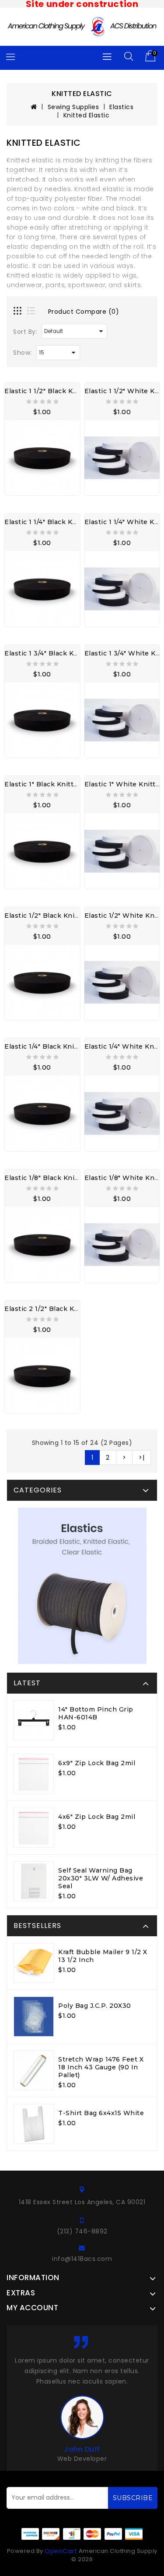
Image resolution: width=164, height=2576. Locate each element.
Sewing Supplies (73, 107)
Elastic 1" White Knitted (124, 784)
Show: (23, 353)
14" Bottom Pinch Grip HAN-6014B (96, 1713)
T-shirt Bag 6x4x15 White (101, 2113)
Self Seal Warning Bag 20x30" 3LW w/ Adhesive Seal (101, 1878)
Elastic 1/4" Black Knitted (46, 1046)
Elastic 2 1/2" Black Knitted (49, 1309)
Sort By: (25, 332)
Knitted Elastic (87, 115)
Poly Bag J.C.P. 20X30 (95, 2006)
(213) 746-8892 (82, 2231)
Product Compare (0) (84, 312)
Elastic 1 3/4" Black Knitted (49, 653)
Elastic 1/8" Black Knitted (46, 1178)
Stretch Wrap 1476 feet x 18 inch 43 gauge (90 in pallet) (101, 2067)
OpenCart (61, 2551)
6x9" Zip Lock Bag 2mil (97, 1763)
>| (141, 1458)
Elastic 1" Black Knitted (43, 784)
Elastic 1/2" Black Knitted (46, 916)
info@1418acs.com (82, 2259)
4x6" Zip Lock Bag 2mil (97, 1817)
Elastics (121, 107)
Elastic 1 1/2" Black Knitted (49, 391)
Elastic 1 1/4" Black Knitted (49, 522)
